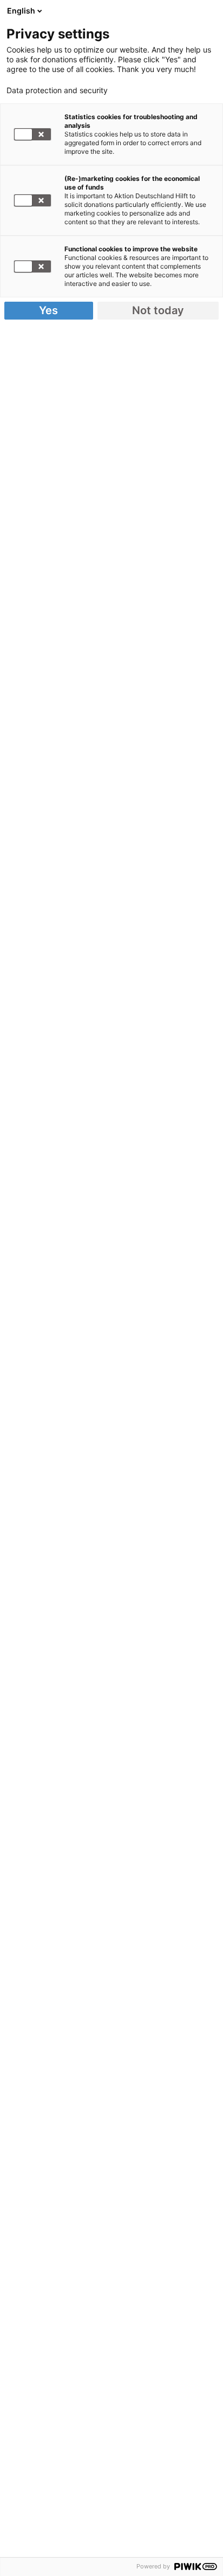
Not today (158, 310)
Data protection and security (57, 90)
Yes (48, 310)
